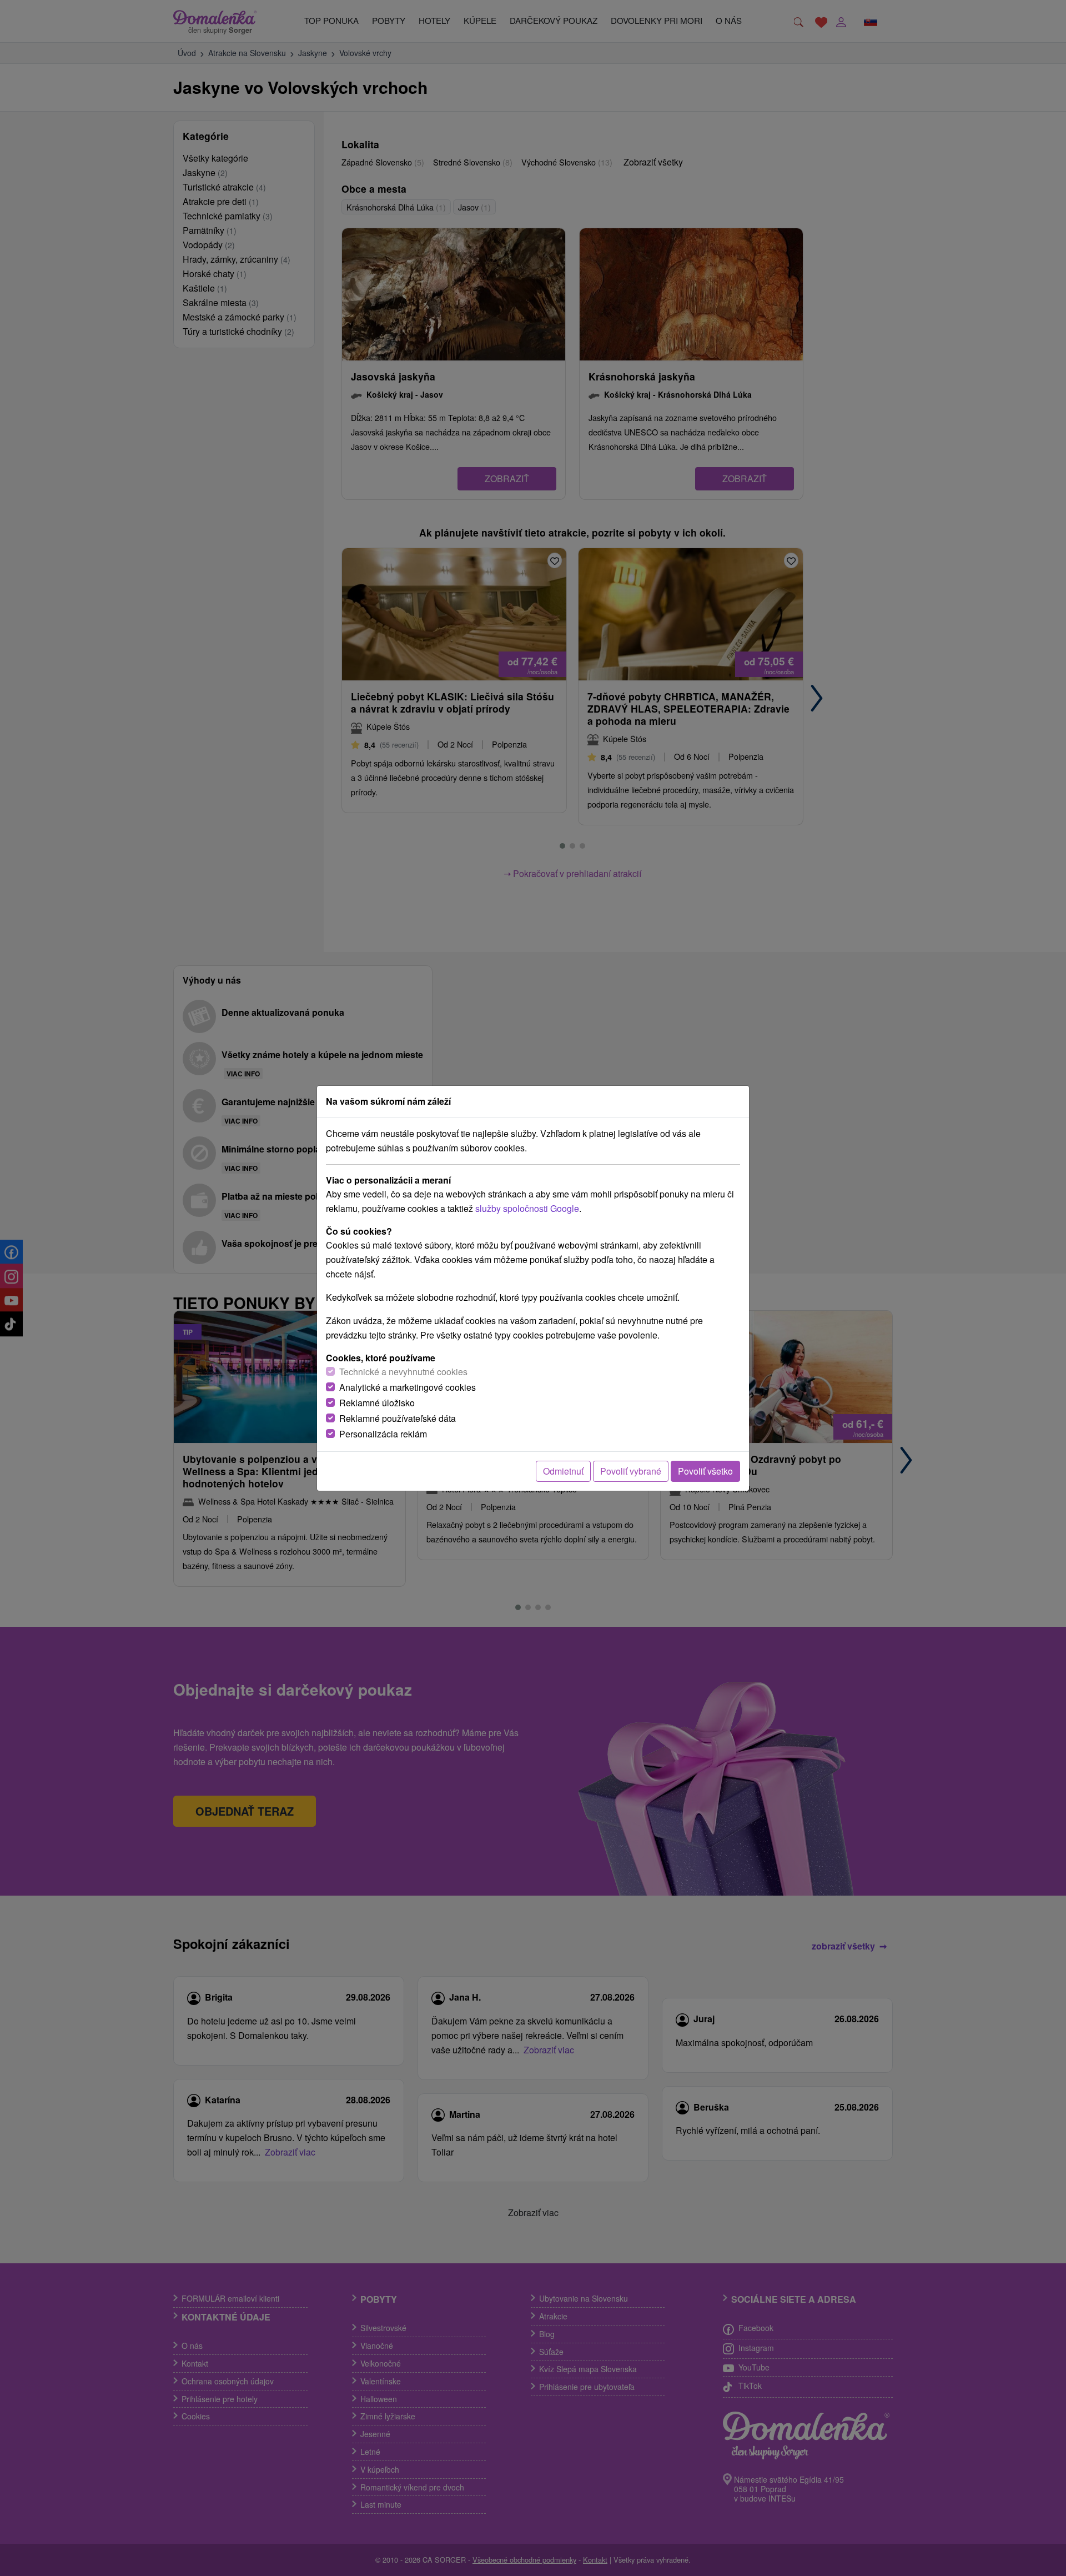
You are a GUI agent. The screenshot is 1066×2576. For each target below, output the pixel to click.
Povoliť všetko (705, 1471)
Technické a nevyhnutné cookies (403, 1372)
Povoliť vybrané (631, 1471)
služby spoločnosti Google (527, 1208)
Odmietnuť (563, 1471)
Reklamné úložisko (377, 1403)
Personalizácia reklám (383, 1434)
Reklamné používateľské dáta (398, 1418)
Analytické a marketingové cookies (408, 1387)
